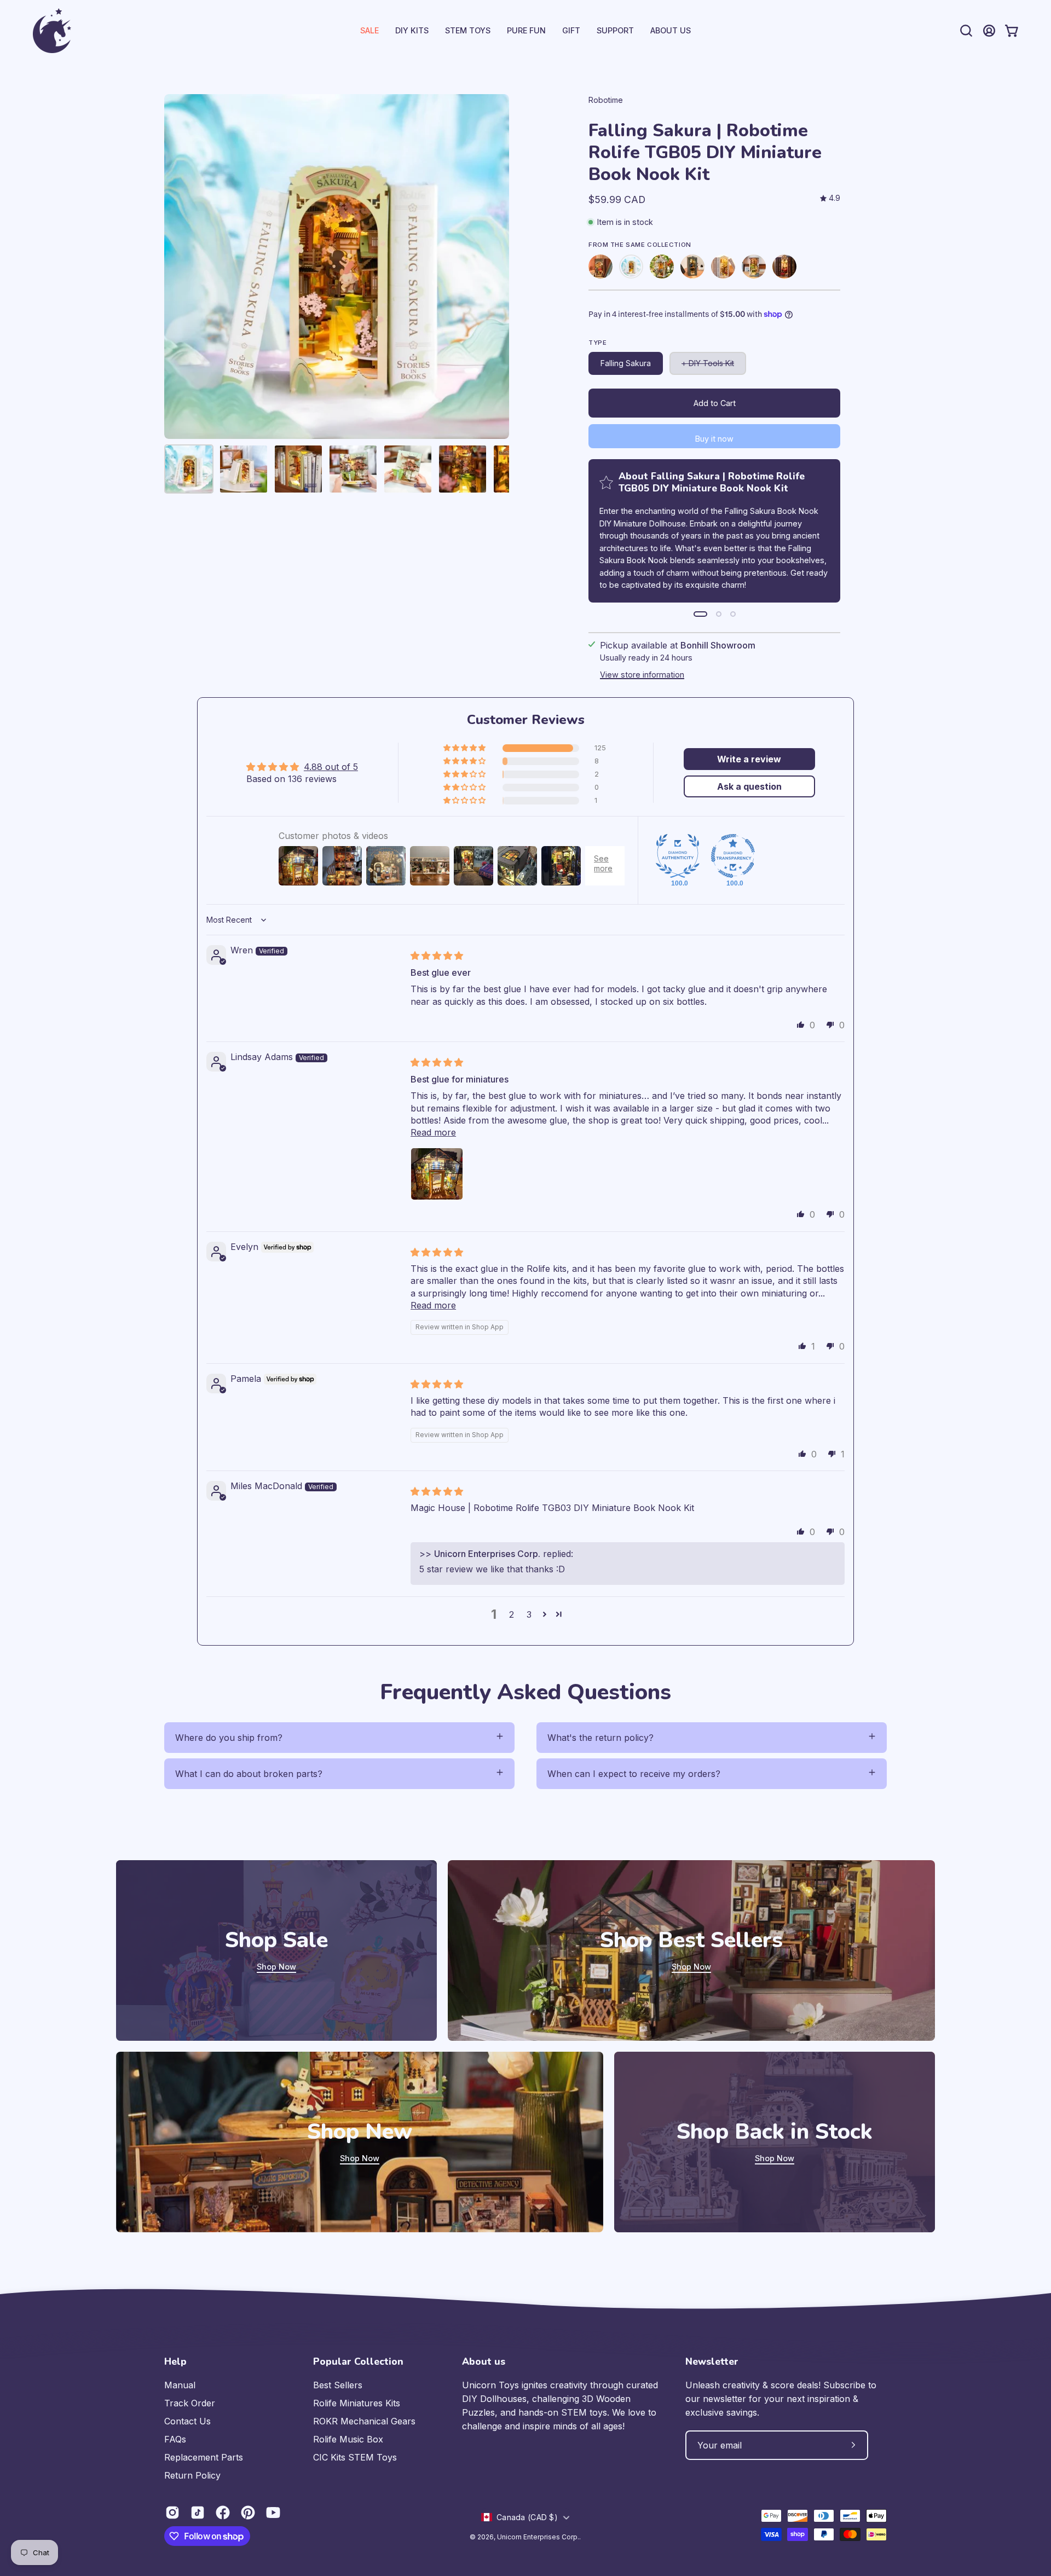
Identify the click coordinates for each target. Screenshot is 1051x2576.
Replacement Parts (204, 2457)
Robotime (606, 100)
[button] (615, 31)
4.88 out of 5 (331, 767)
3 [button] (529, 1614)
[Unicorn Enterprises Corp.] (52, 31)
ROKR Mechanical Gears (364, 2421)
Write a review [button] (749, 759)
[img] (830, 198)
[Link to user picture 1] (437, 1174)
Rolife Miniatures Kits (357, 2403)
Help (175, 2361)
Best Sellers (338, 2385)
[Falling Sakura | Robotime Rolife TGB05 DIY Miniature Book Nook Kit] (189, 469)
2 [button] (512, 1614)
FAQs (175, 2439)
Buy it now (714, 439)
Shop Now (276, 1967)
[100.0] (678, 856)
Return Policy (192, 2475)
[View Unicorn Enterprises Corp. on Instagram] (172, 2513)
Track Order (190, 2403)
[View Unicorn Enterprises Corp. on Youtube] (273, 2513)
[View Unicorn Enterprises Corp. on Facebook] (223, 2513)
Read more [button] (433, 1132)
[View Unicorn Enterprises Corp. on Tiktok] (198, 2513)
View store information (642, 675)
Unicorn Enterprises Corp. (538, 2537)
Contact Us (187, 2421)
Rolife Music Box (348, 2439)
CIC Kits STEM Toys (355, 2457)
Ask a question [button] (749, 786)
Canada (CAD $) (527, 2517)
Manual (180, 2385)
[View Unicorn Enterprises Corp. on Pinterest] (248, 2513)
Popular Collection (358, 2361)
